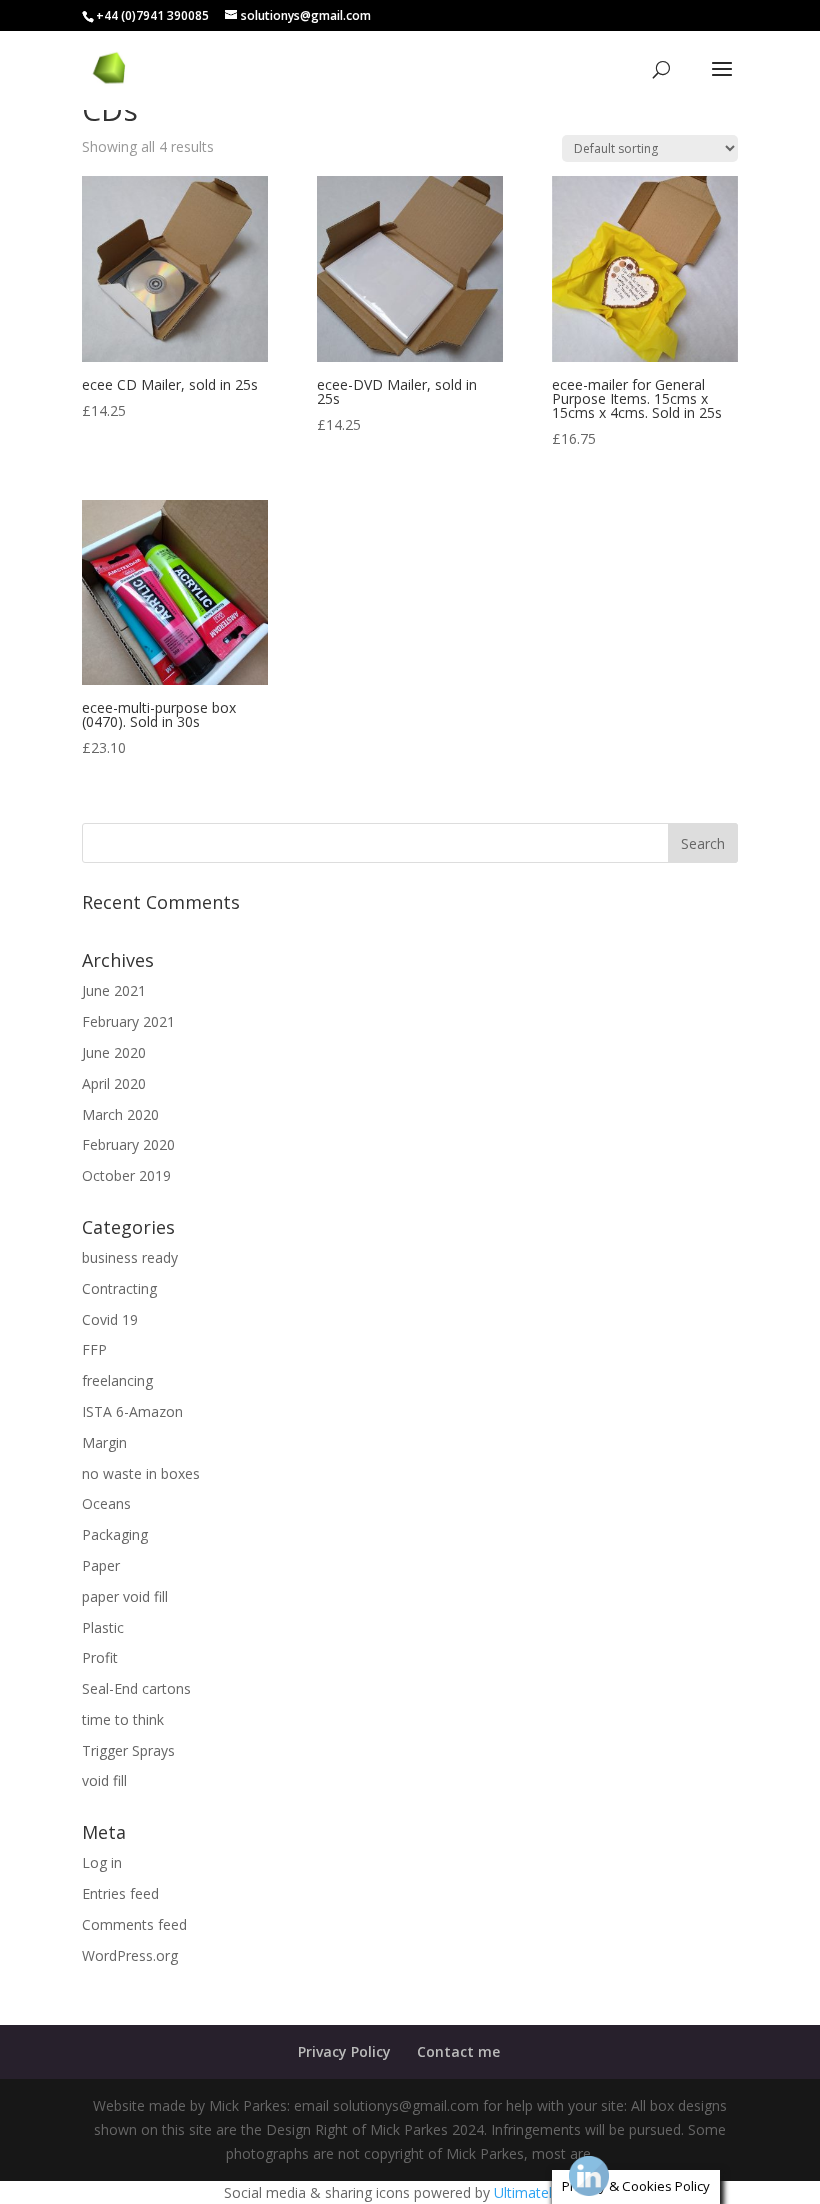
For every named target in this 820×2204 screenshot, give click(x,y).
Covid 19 (110, 1319)
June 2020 (114, 1052)
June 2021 (114, 990)
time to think (123, 1719)
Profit (100, 1657)
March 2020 (120, 1114)
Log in (102, 1862)
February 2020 (128, 1144)
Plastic (103, 1627)
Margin (104, 1442)
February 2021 (128, 1021)
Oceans (106, 1503)
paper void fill (125, 1596)
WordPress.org (130, 1955)
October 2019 (126, 1175)
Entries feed (120, 1893)
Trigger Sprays (128, 1750)
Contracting (119, 1288)
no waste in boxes (141, 1473)
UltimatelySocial (545, 2192)
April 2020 (114, 1083)
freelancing (117, 1380)
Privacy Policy (344, 2051)
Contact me (458, 2051)
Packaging (115, 1534)
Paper (101, 1565)
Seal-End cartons (136, 1688)
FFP (94, 1349)
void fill (104, 1780)
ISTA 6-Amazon (132, 1411)
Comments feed (134, 1924)
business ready (130, 1257)
